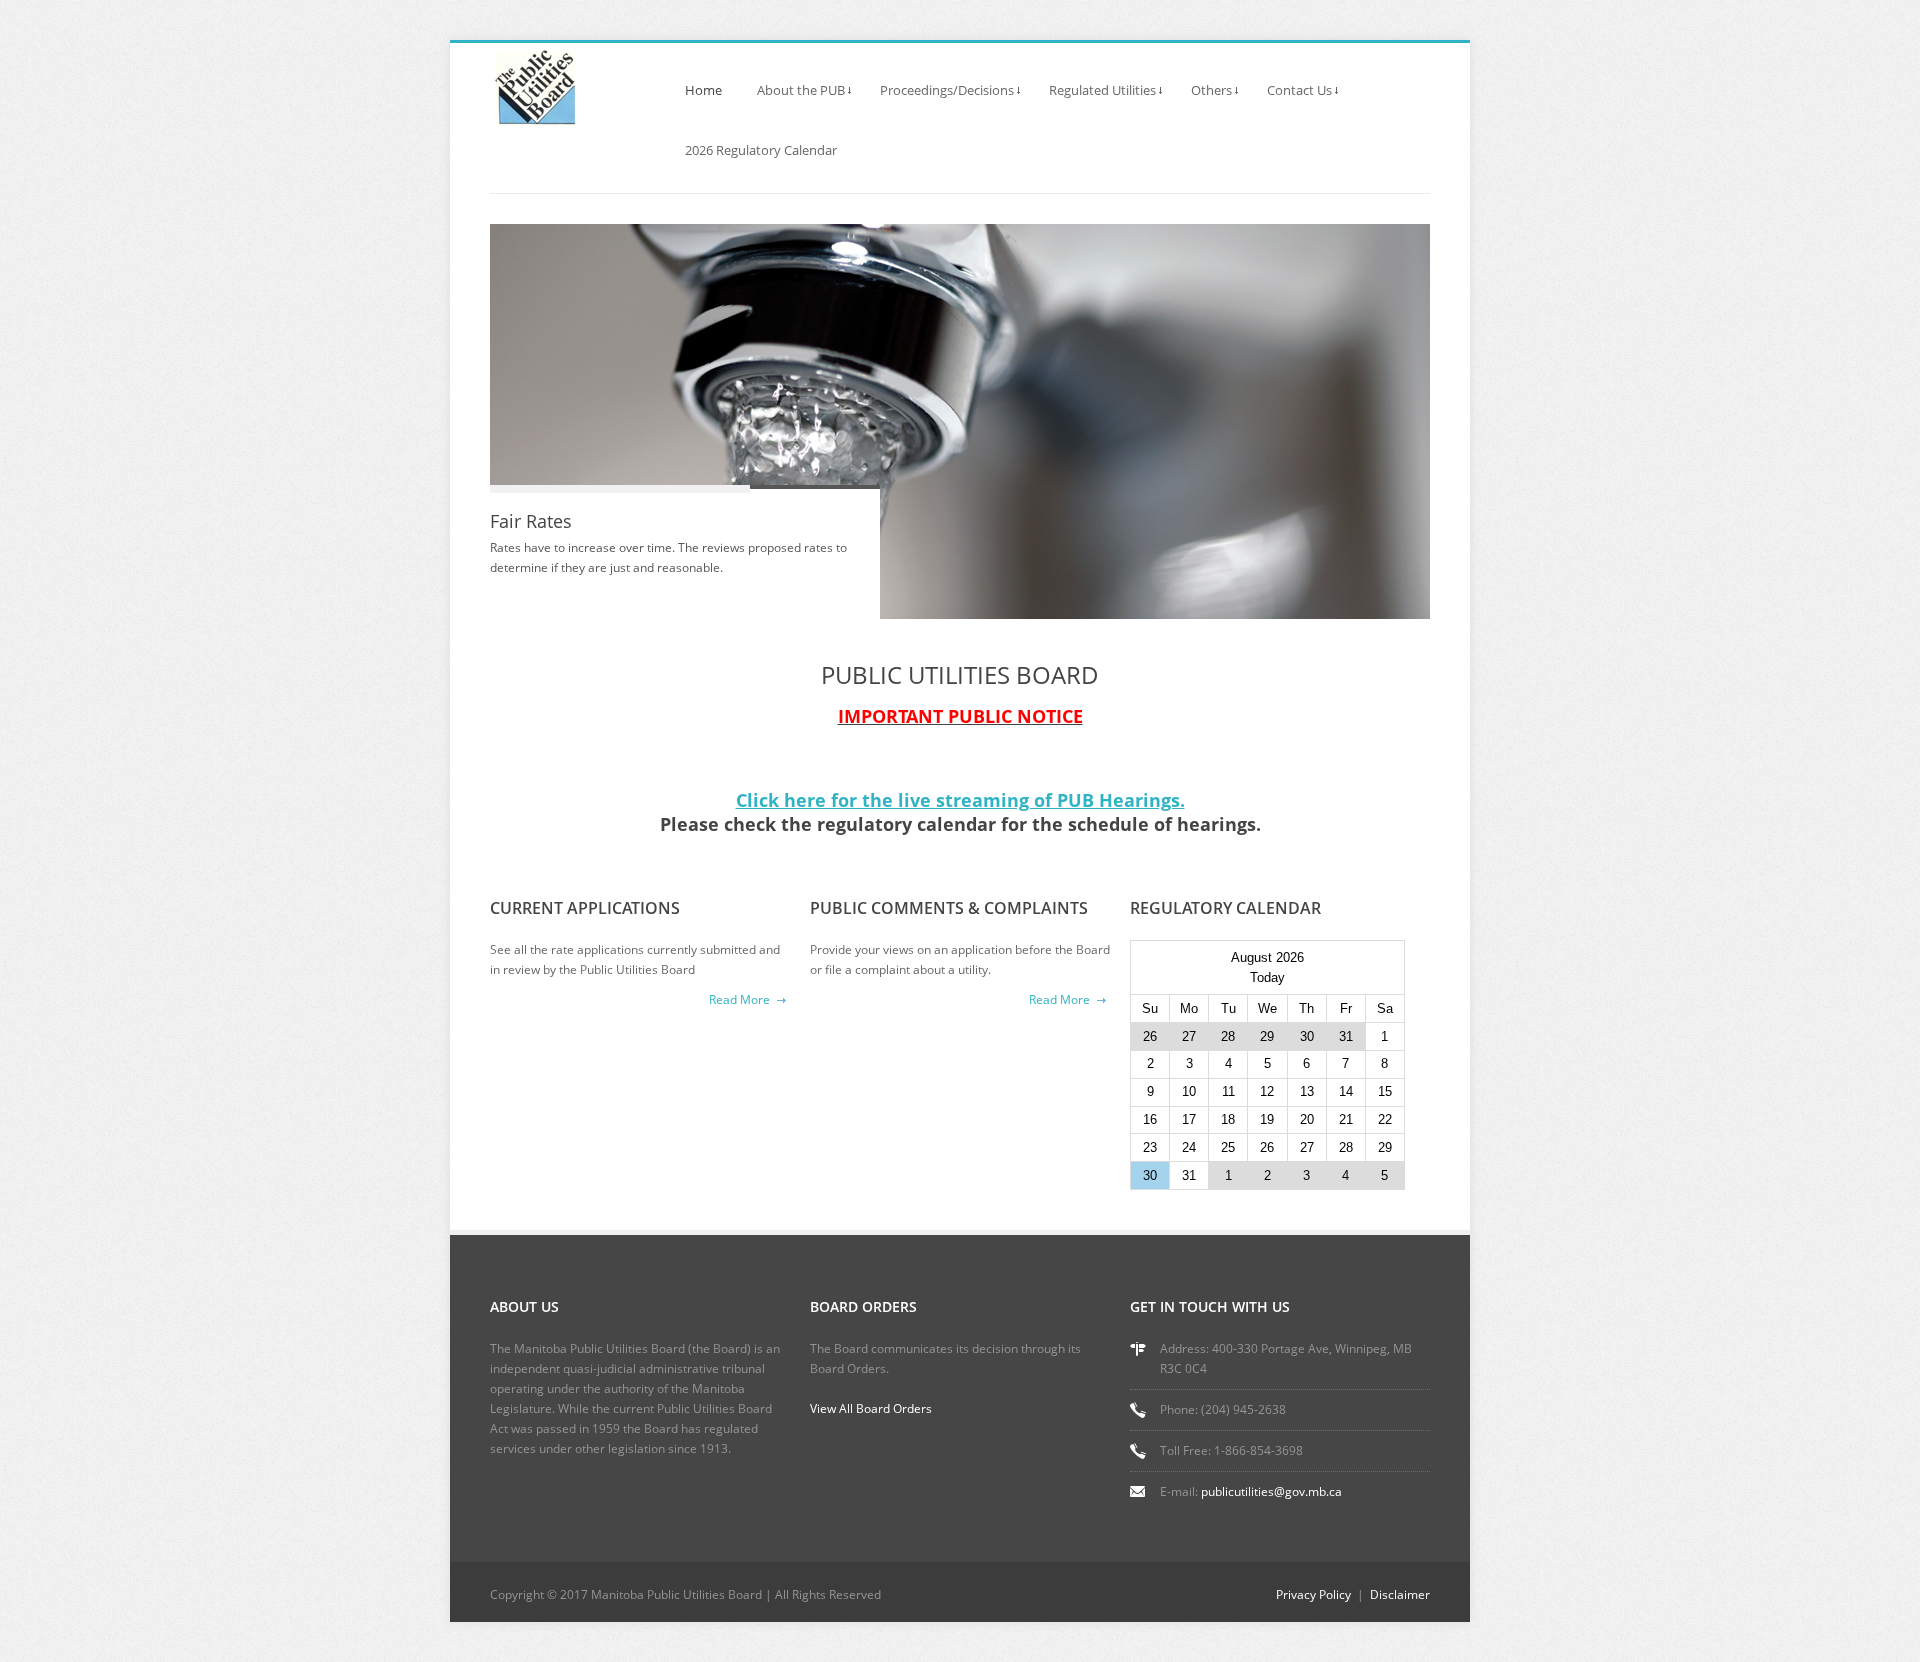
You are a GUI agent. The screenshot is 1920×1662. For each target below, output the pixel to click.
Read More (739, 999)
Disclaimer (1400, 1594)
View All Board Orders (871, 1408)
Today (1267, 977)
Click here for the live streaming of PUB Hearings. (960, 800)
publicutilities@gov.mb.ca (1271, 1491)
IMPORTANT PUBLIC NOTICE (960, 716)
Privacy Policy (1313, 1594)
